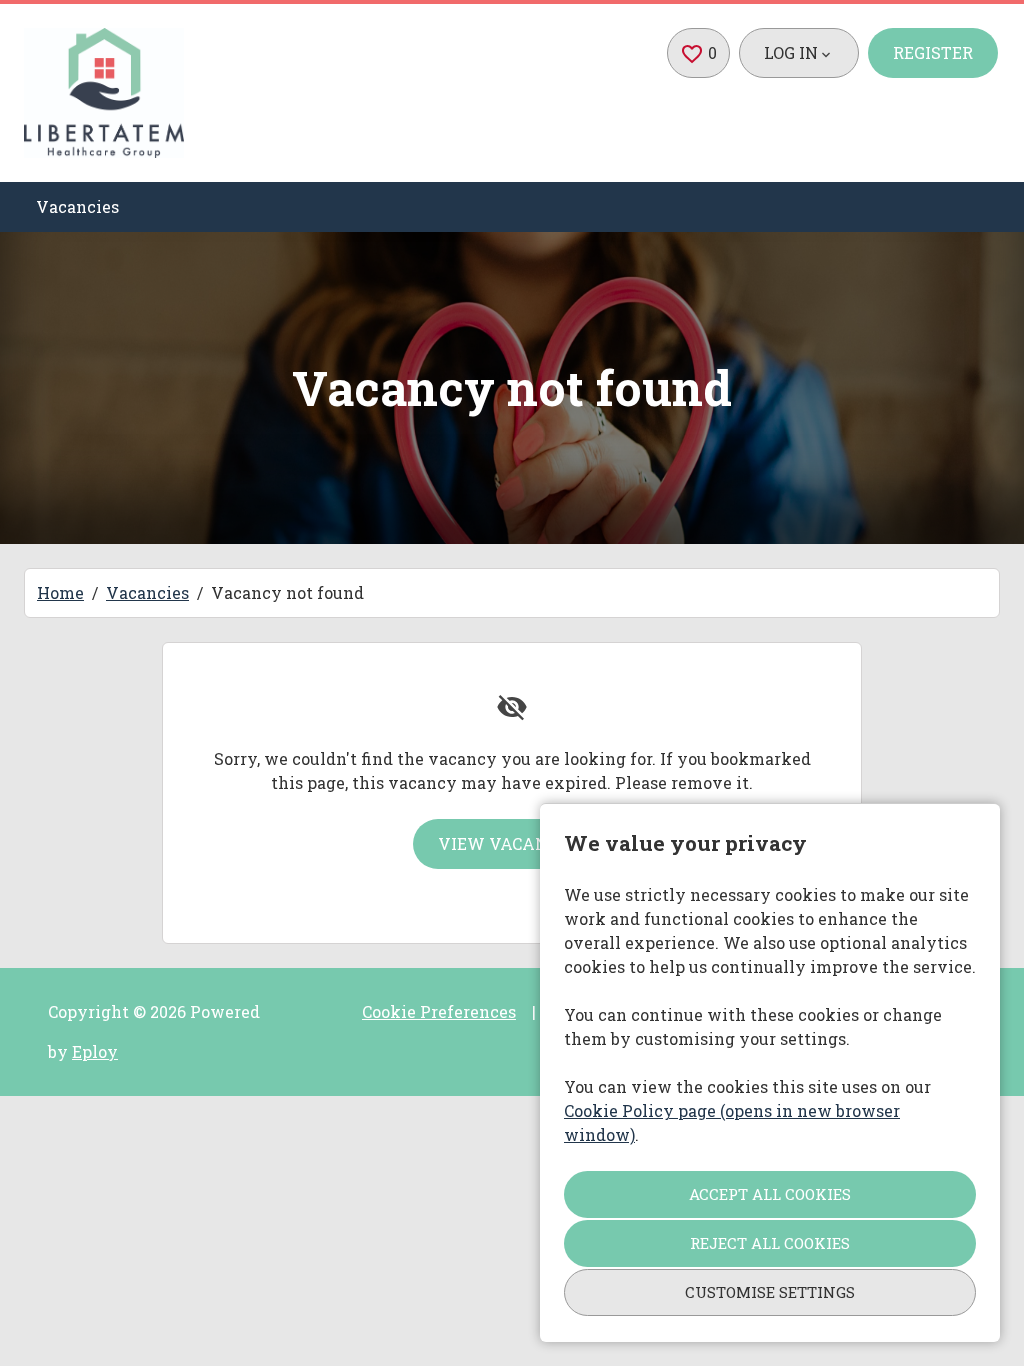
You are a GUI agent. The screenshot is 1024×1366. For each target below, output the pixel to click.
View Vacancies (511, 843)
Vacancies (77, 206)
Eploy (95, 1051)
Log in (791, 52)
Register (933, 52)
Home (60, 592)
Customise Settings (770, 1292)
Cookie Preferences (439, 1011)
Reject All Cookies (770, 1243)
